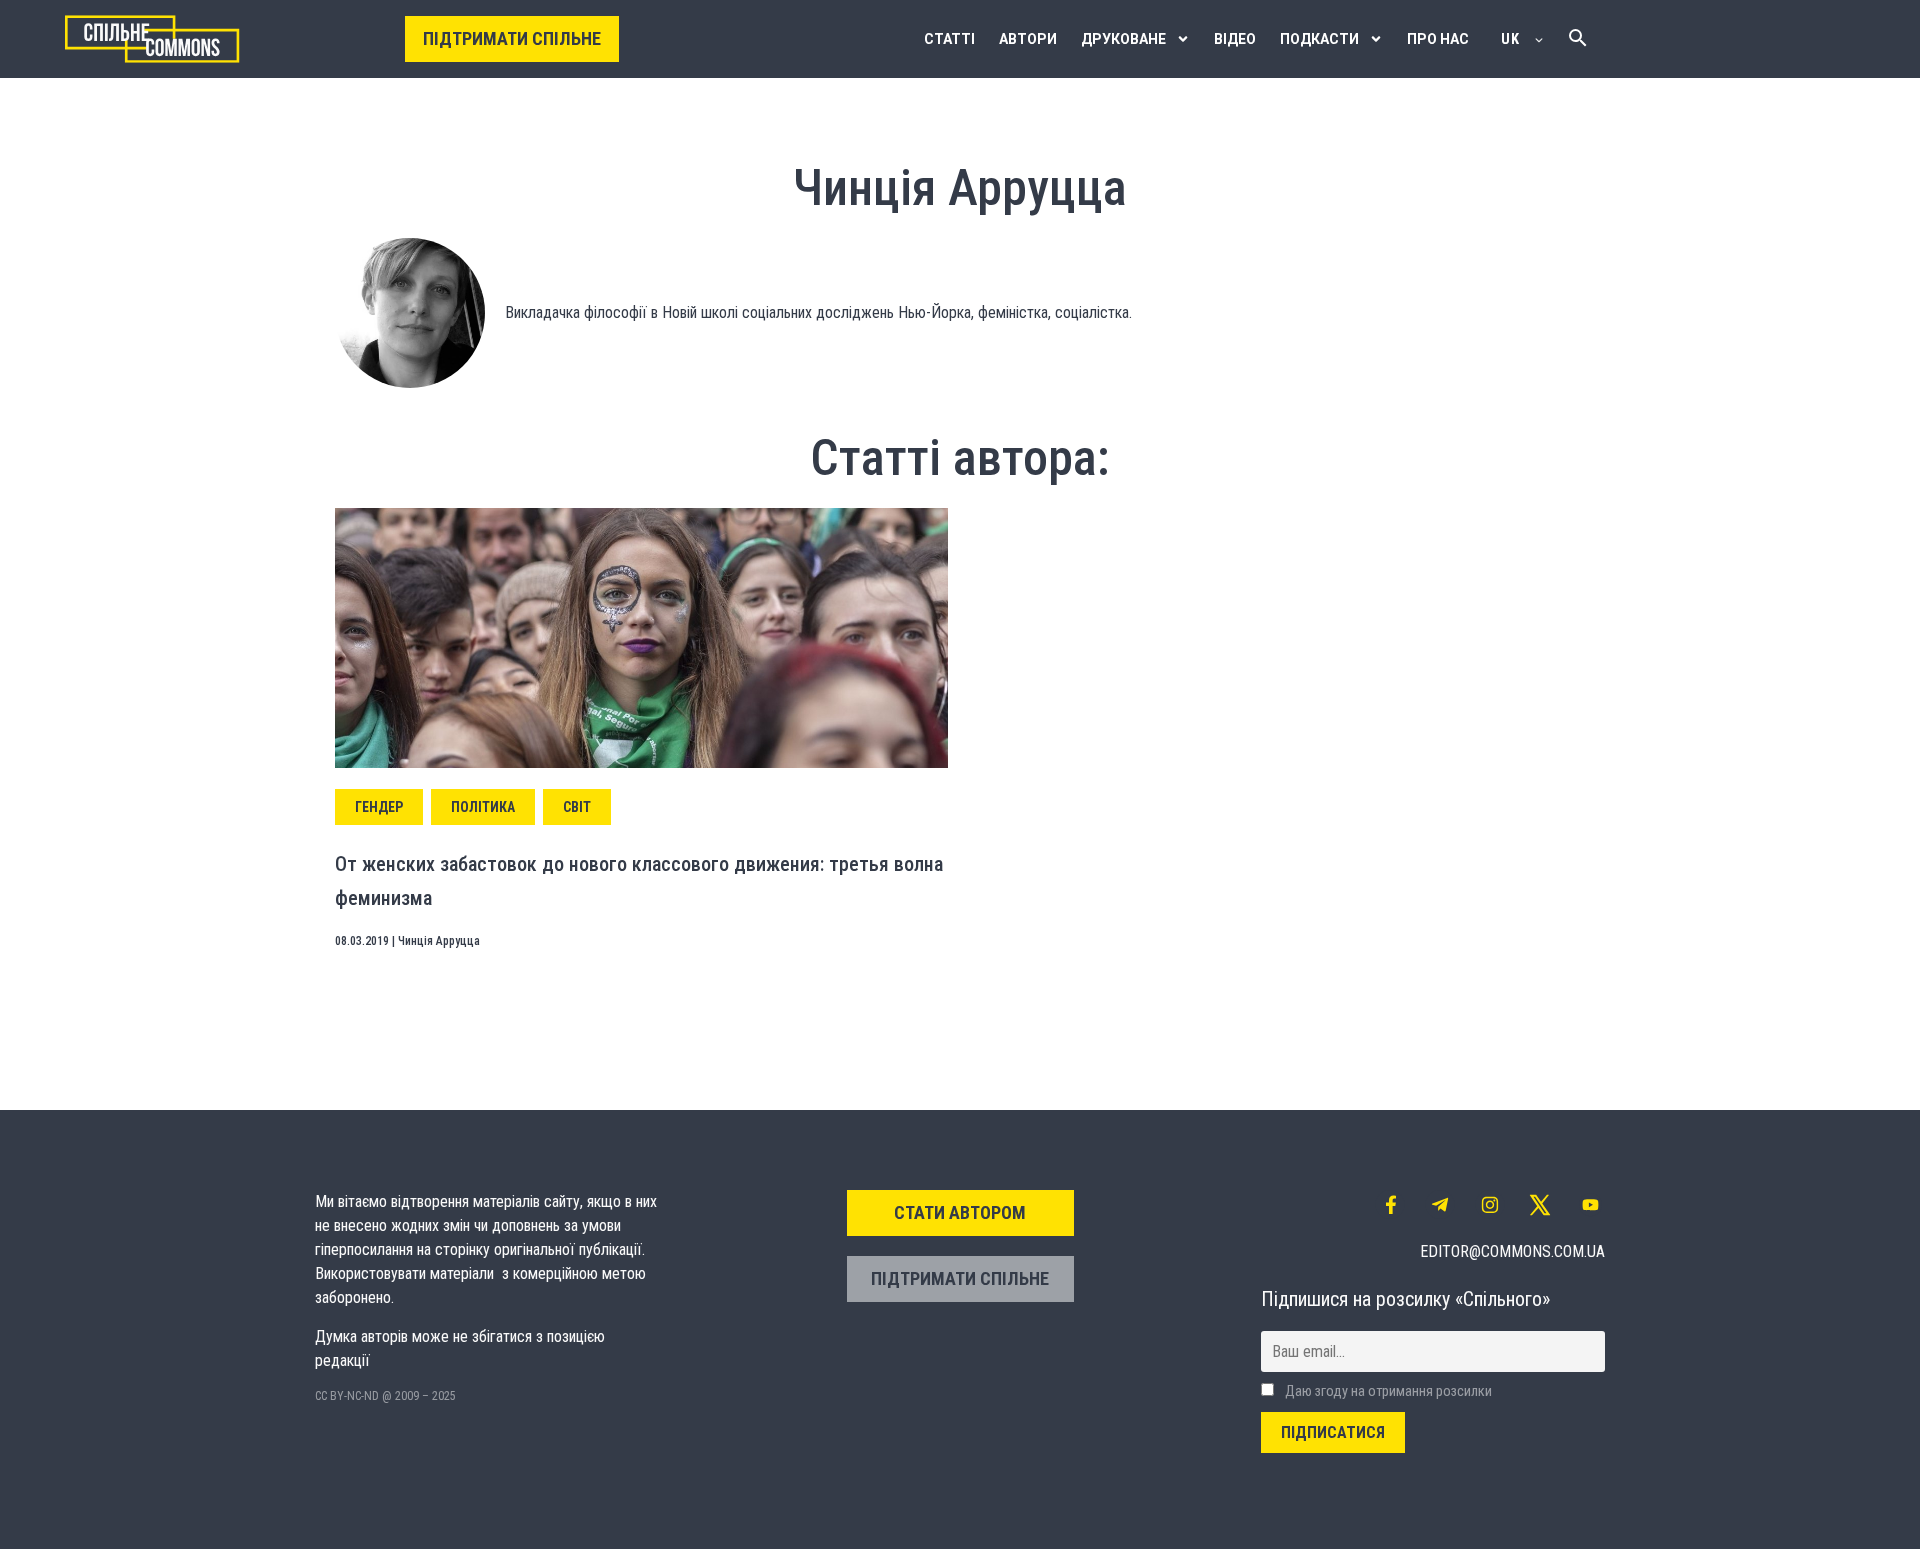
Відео (1235, 39)
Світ (577, 807)
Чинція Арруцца (439, 941)
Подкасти (1319, 39)
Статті (949, 39)
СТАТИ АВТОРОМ (960, 1212)
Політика (483, 807)
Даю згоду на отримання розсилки (1387, 1391)
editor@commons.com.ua (1512, 1251)
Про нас (1438, 39)
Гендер (379, 807)
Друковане (1123, 39)
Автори (1028, 39)
